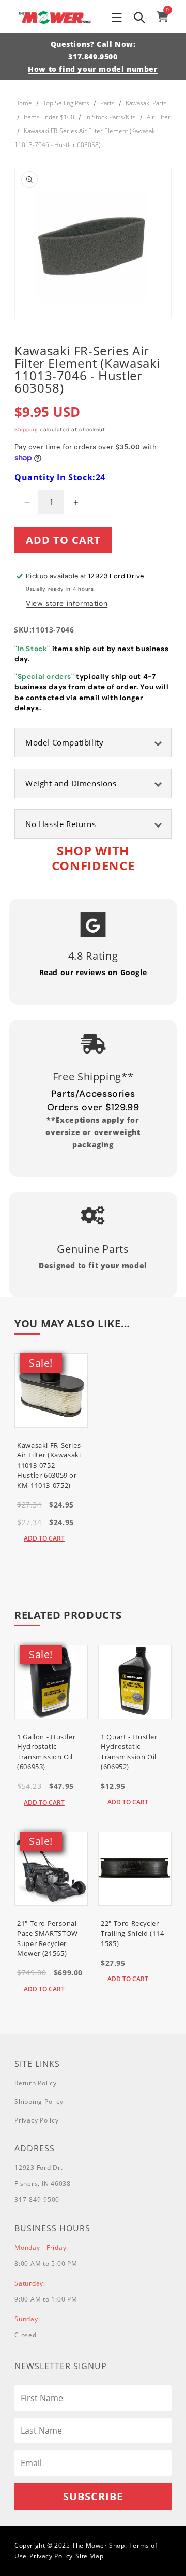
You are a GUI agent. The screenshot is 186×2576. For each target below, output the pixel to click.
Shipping (26, 430)
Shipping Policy (39, 2102)
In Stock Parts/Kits (111, 117)
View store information (67, 603)
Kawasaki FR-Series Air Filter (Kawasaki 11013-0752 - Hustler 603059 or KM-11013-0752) (49, 1465)
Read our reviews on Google (93, 972)
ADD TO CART (44, 1538)
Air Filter (159, 117)
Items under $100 (49, 117)
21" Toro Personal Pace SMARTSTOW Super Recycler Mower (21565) (48, 1939)
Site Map (89, 2556)
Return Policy (36, 2083)
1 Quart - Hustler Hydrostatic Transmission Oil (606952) (129, 1752)
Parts (107, 103)
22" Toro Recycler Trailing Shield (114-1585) (134, 1933)
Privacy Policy (37, 2120)
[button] (117, 18)
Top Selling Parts (66, 103)
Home (23, 103)
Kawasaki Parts (146, 103)
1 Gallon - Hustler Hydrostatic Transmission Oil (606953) (46, 1752)
